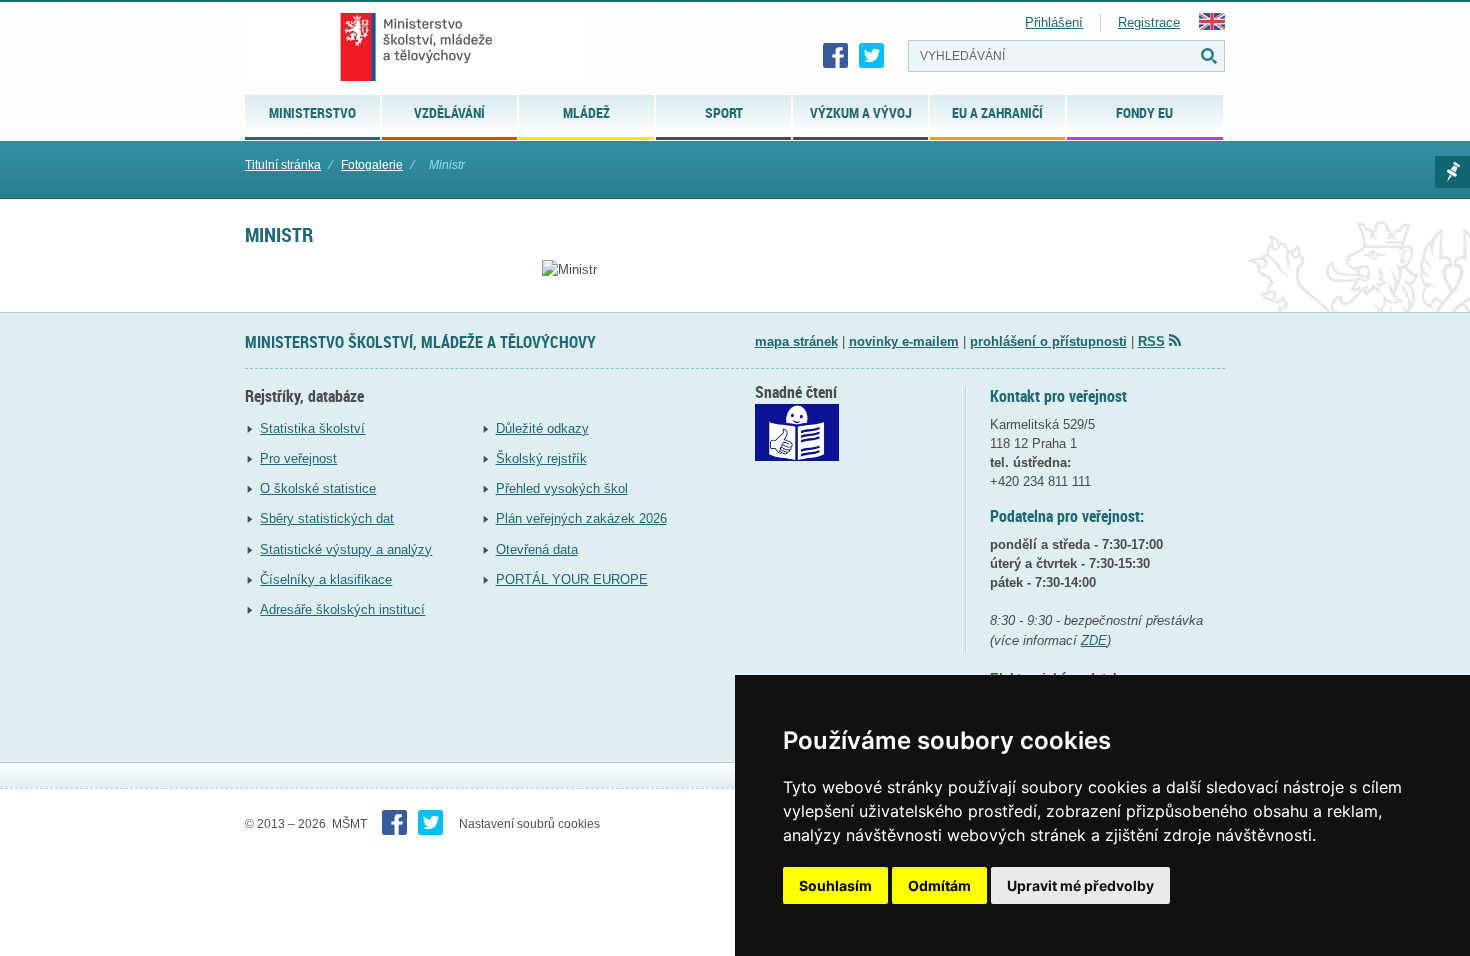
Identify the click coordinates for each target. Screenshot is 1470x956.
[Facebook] (836, 56)
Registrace (1149, 22)
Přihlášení (1054, 22)
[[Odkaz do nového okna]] (797, 456)
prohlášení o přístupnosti (1048, 341)
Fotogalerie (372, 165)
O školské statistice (318, 488)
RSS (1151, 341)
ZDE (1094, 640)
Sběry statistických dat (327, 518)
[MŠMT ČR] (416, 47)
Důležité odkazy (542, 428)
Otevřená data (537, 549)
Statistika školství (312, 428)
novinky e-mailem (904, 341)
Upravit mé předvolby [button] (1080, 885)
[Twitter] (872, 56)
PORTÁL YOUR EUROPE (572, 579)
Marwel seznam (1452, 172)
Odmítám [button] (939, 885)
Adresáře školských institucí (342, 609)
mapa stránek (796, 341)
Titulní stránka (283, 165)
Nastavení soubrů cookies (529, 824)
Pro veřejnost (298, 458)
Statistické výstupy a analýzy (346, 549)
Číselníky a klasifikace (326, 579)
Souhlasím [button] (835, 885)
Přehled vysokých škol (562, 488)
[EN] (1212, 25)
